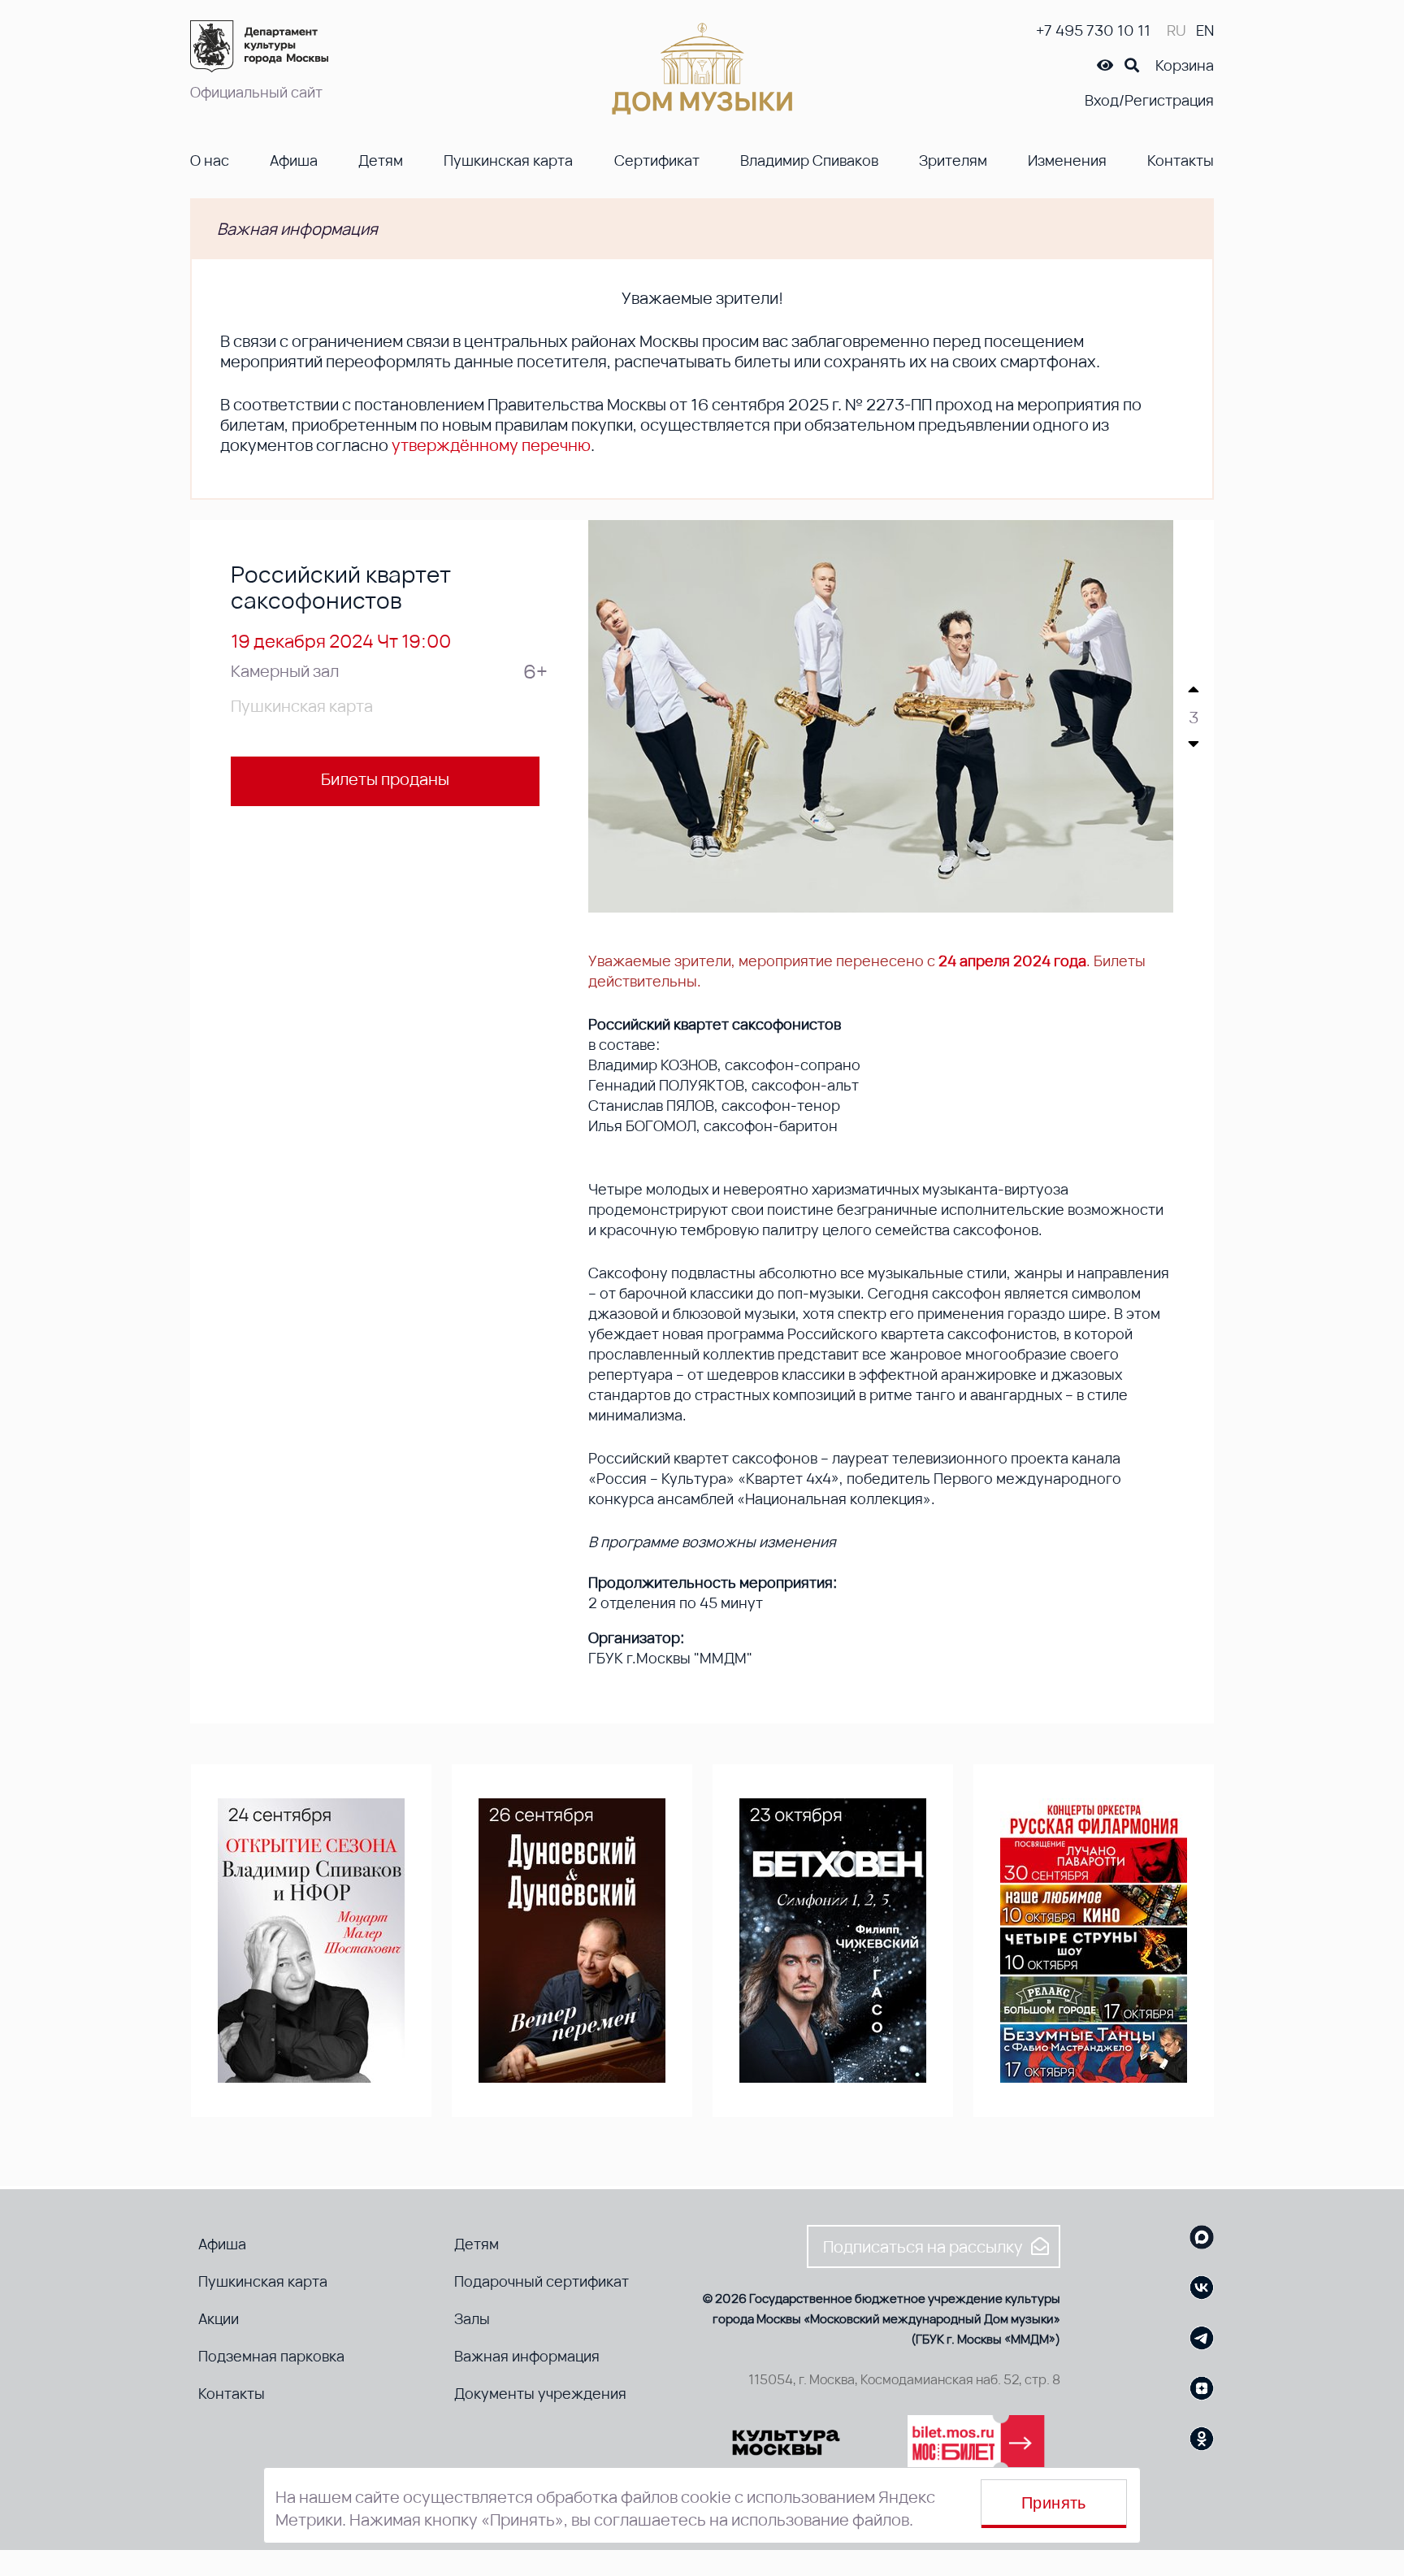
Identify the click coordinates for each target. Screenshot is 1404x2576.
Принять (1054, 2503)
